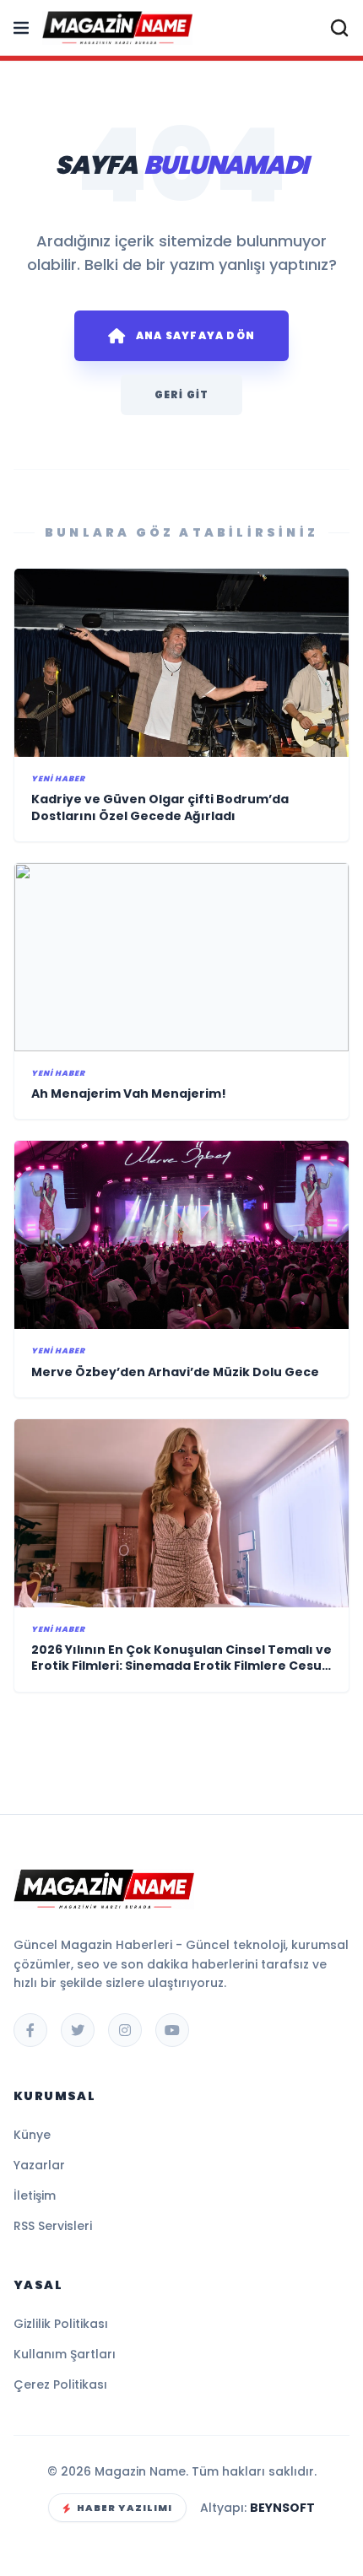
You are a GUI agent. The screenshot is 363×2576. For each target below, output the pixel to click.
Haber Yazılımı (125, 2508)
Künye (32, 2135)
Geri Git (182, 394)
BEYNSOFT (282, 2508)
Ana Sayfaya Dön (195, 335)
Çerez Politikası (60, 2384)
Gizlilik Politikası (61, 2324)
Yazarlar (39, 2165)
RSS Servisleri (53, 2226)
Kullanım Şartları (65, 2354)
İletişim (35, 2195)
